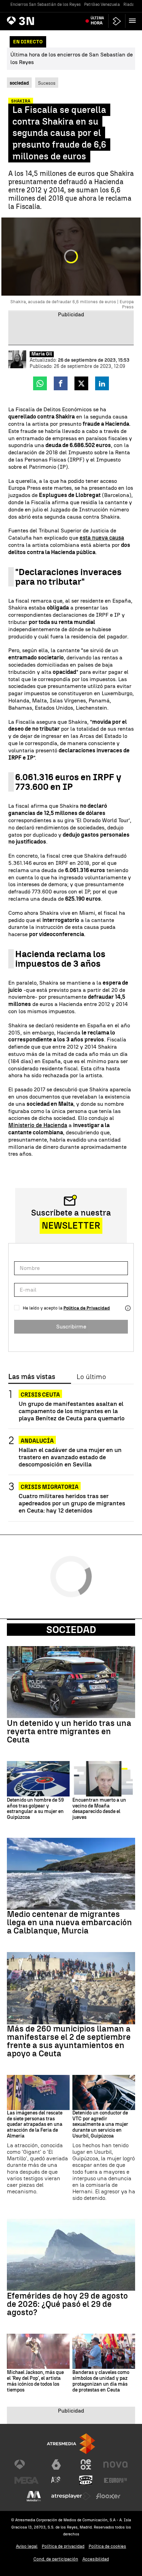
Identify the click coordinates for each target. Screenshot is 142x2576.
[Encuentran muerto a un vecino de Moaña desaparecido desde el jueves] (104, 1779)
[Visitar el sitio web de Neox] (86, 2464)
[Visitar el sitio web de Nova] (115, 2464)
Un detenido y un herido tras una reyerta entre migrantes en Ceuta (69, 1731)
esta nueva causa (102, 538)
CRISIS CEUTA (40, 1395)
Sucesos (47, 83)
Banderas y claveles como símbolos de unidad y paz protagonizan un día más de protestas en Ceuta (101, 2381)
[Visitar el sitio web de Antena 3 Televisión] (27, 2464)
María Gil (42, 354)
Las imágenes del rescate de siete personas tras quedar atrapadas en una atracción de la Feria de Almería (35, 2125)
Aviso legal (27, 2546)
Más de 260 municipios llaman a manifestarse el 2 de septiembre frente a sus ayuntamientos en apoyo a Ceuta (69, 2041)
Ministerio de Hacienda (38, 1125)
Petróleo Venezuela (102, 4)
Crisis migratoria (50, 1487)
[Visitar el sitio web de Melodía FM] (34, 2496)
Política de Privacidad (87, 1308)
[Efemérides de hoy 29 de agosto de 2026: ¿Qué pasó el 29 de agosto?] (71, 2255)
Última (97, 21)
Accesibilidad (96, 2559)
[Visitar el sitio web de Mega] (27, 2480)
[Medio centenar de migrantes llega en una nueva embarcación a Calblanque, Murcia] (71, 1874)
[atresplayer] (117, 21)
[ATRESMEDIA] (71, 2444)
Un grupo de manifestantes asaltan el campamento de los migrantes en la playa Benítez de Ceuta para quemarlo (72, 1411)
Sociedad (71, 1630)
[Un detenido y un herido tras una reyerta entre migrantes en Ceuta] (71, 1682)
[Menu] (134, 21)
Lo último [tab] (91, 1377)
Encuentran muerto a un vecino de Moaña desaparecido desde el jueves (99, 1809)
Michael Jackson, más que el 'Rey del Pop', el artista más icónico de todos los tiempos (35, 2381)
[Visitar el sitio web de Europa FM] (115, 2480)
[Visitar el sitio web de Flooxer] (108, 2496)
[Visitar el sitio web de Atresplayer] (71, 2496)
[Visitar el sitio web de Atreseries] (56, 2480)
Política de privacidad (63, 2546)
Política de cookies (107, 2546)
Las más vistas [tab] (32, 1377)
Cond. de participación (56, 2559)
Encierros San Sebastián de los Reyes (45, 4)
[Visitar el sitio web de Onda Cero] (86, 2480)
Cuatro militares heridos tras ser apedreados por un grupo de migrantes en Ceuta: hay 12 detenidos (72, 1503)
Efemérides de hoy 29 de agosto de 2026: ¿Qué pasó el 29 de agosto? (67, 2304)
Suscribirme (71, 1327)
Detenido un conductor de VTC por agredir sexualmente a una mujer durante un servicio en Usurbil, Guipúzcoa (100, 2125)
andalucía (37, 1441)
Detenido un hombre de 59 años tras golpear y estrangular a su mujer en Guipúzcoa (35, 1809)
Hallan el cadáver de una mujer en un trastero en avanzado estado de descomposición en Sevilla (70, 1457)
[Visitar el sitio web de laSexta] (56, 2464)
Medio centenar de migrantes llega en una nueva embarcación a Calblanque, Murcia (69, 1922)
